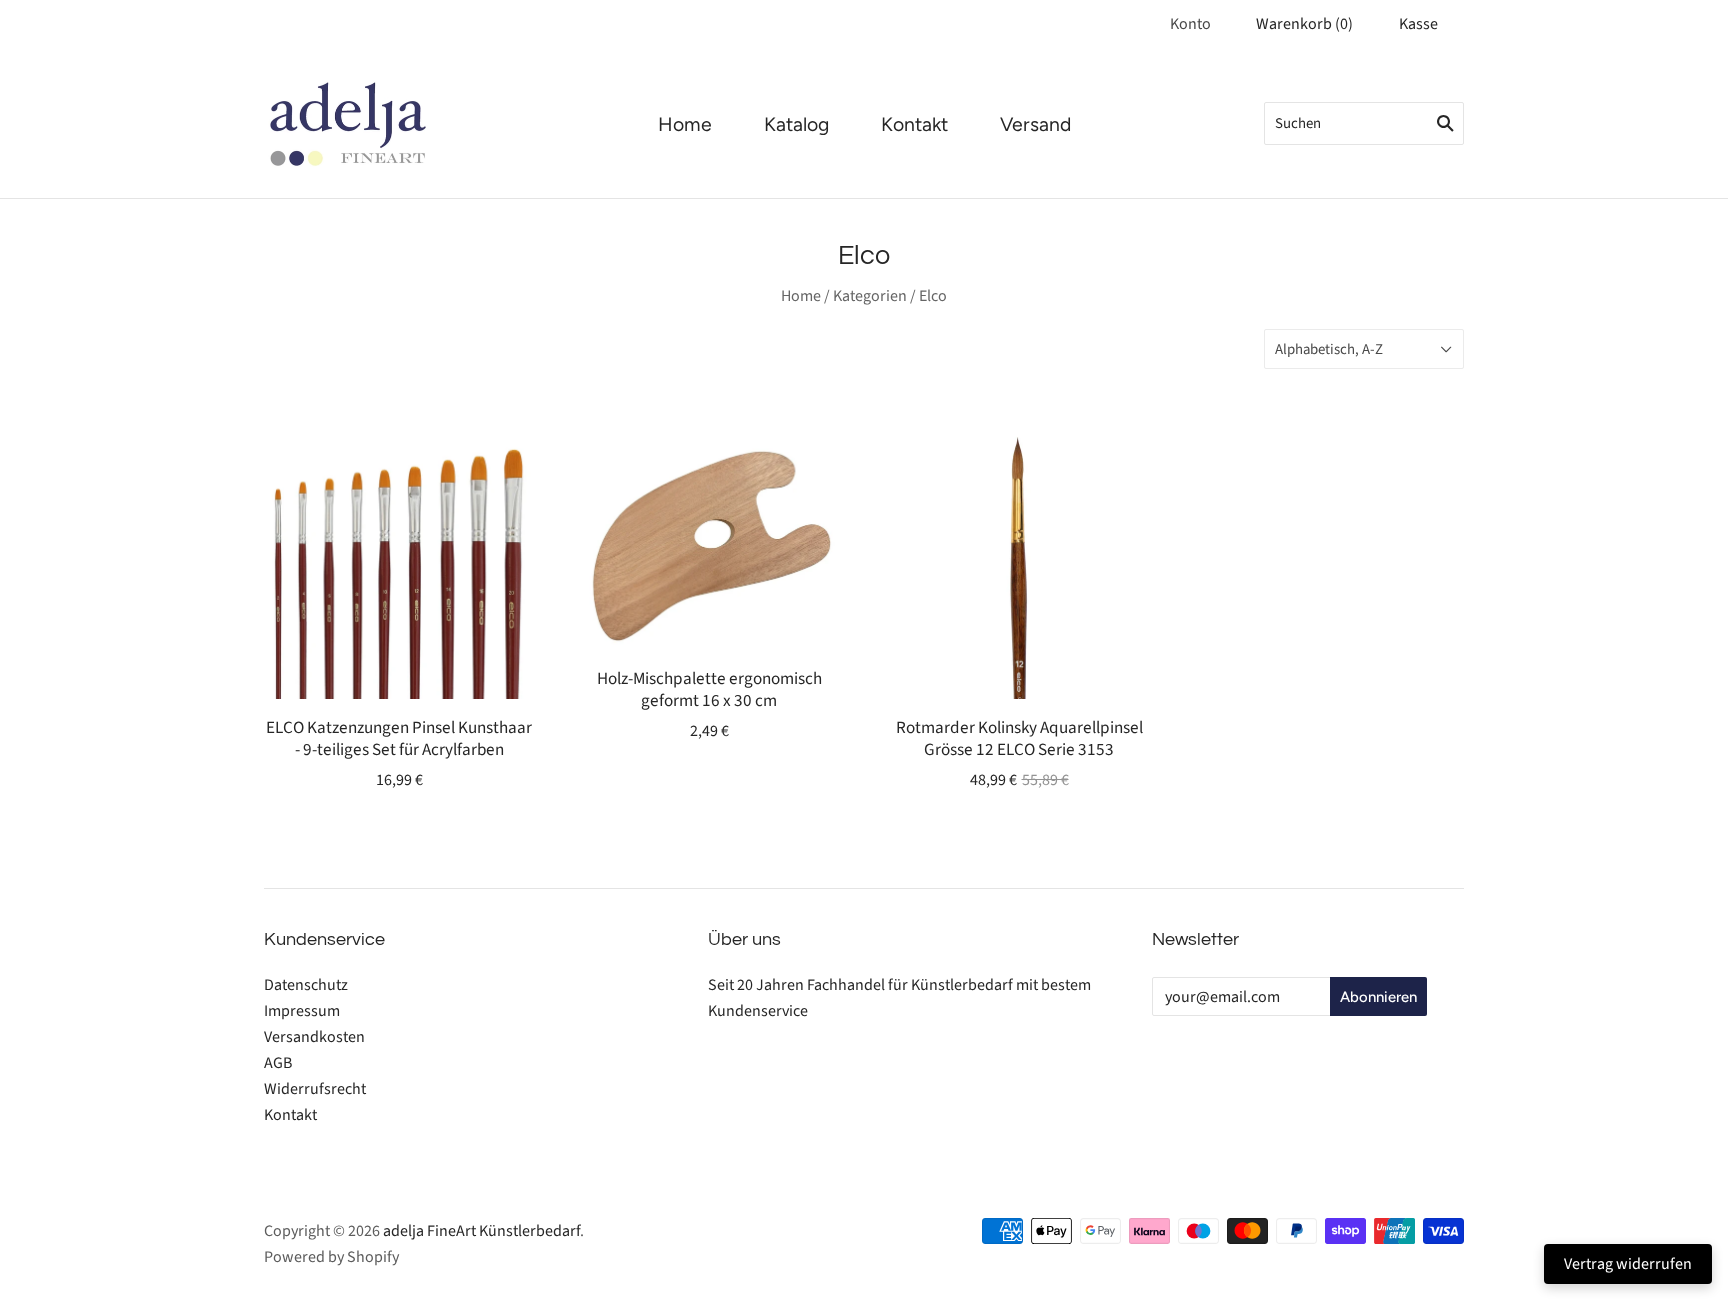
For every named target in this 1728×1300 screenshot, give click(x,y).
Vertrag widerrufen (1628, 1264)
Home (685, 124)
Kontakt (914, 124)
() (1304, 24)
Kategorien (870, 296)
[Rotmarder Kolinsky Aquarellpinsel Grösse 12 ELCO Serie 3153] (1019, 564)
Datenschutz (306, 985)
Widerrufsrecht (315, 1089)
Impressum (302, 1011)
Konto (1190, 24)
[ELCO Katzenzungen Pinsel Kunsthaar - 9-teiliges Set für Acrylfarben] (399, 564)
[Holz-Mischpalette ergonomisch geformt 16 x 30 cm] (709, 539)
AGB (278, 1063)
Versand (1035, 124)
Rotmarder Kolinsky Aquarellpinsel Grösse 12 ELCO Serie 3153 (1019, 738)
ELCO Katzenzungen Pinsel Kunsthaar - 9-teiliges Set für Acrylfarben (399, 738)
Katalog (796, 124)
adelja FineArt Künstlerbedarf (481, 1231)
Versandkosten (314, 1037)
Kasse (1418, 24)
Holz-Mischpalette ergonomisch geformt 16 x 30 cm (709, 689)
